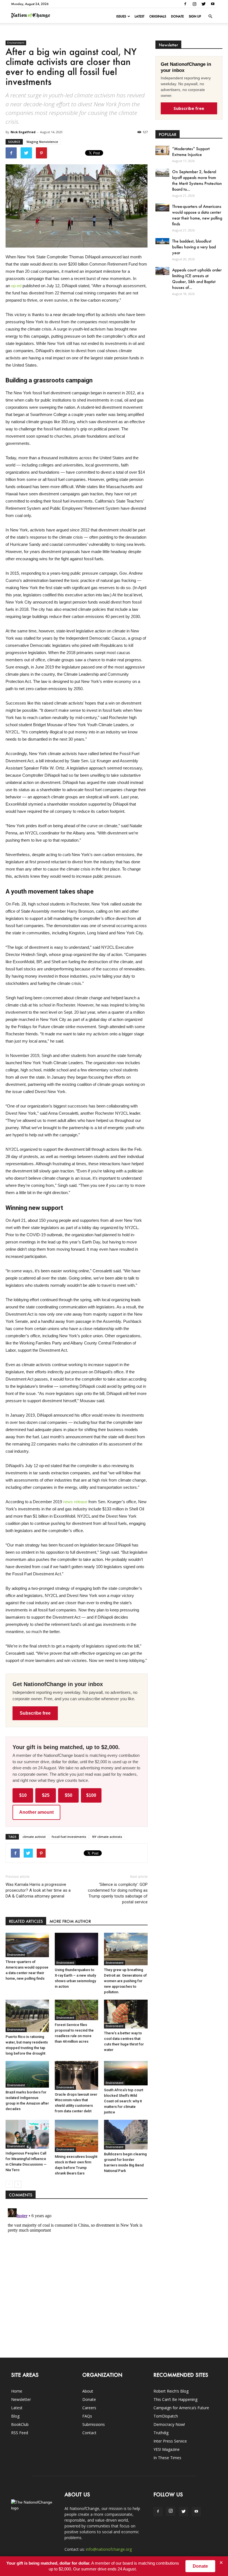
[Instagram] (194, 4)
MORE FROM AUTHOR (70, 1921)
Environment (16, 43)
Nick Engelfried (23, 132)
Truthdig (161, 2433)
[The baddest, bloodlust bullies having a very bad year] (162, 241)
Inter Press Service (170, 2441)
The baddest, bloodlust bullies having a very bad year (194, 247)
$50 (69, 1795)
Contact (89, 2433)
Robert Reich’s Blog (171, 2391)
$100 (91, 1795)
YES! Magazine (167, 2449)
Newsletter (21, 2399)
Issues (121, 16)
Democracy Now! (169, 2424)
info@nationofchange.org (109, 2549)
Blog (15, 2416)
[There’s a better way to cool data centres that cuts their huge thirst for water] (126, 2014)
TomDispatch (166, 2416)
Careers (89, 2408)
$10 (23, 1795)
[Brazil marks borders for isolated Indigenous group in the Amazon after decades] (27, 2074)
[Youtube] (213, 4)
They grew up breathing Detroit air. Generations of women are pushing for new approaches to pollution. (125, 1981)
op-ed (16, 286)
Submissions (94, 2424)
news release (75, 1502)
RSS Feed (20, 2433)
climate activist (34, 1837)
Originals (158, 16)
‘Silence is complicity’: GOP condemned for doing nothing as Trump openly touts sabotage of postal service (118, 1893)
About (88, 2391)
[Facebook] (185, 4)
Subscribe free (35, 1713)
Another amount (36, 1812)
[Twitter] (204, 4)
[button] (210, 16)
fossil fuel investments (69, 1837)
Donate (177, 16)
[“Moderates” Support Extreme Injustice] (162, 150)
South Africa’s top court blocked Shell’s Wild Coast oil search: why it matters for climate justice (124, 2101)
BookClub (20, 2424)
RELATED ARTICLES (26, 1921)
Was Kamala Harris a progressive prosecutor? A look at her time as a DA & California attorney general (38, 1890)
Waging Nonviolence (42, 142)
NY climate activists (107, 1837)
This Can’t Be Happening (175, 2399)
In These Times (167, 2458)
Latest (139, 16)
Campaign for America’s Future (181, 2408)
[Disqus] (77, 2275)
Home (17, 2391)
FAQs (87, 2416)
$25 (46, 1795)
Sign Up (195, 16)
